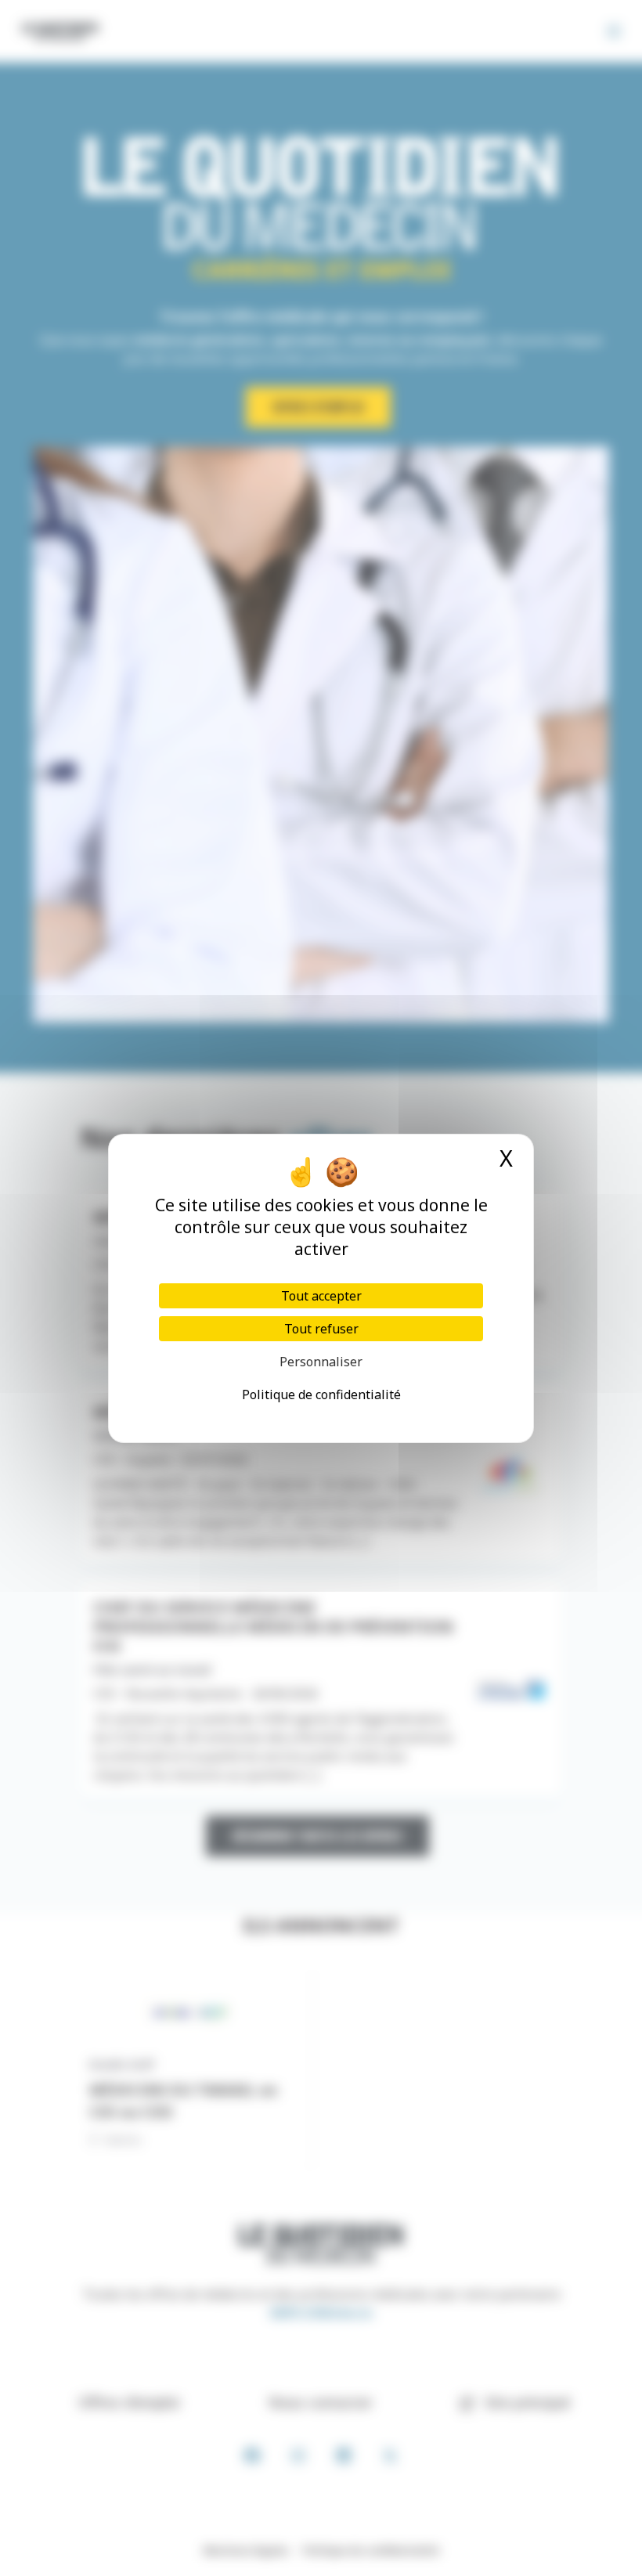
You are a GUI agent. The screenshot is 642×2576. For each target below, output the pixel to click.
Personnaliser (321, 1362)
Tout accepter (321, 1296)
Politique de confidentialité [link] (321, 1394)
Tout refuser (321, 1329)
